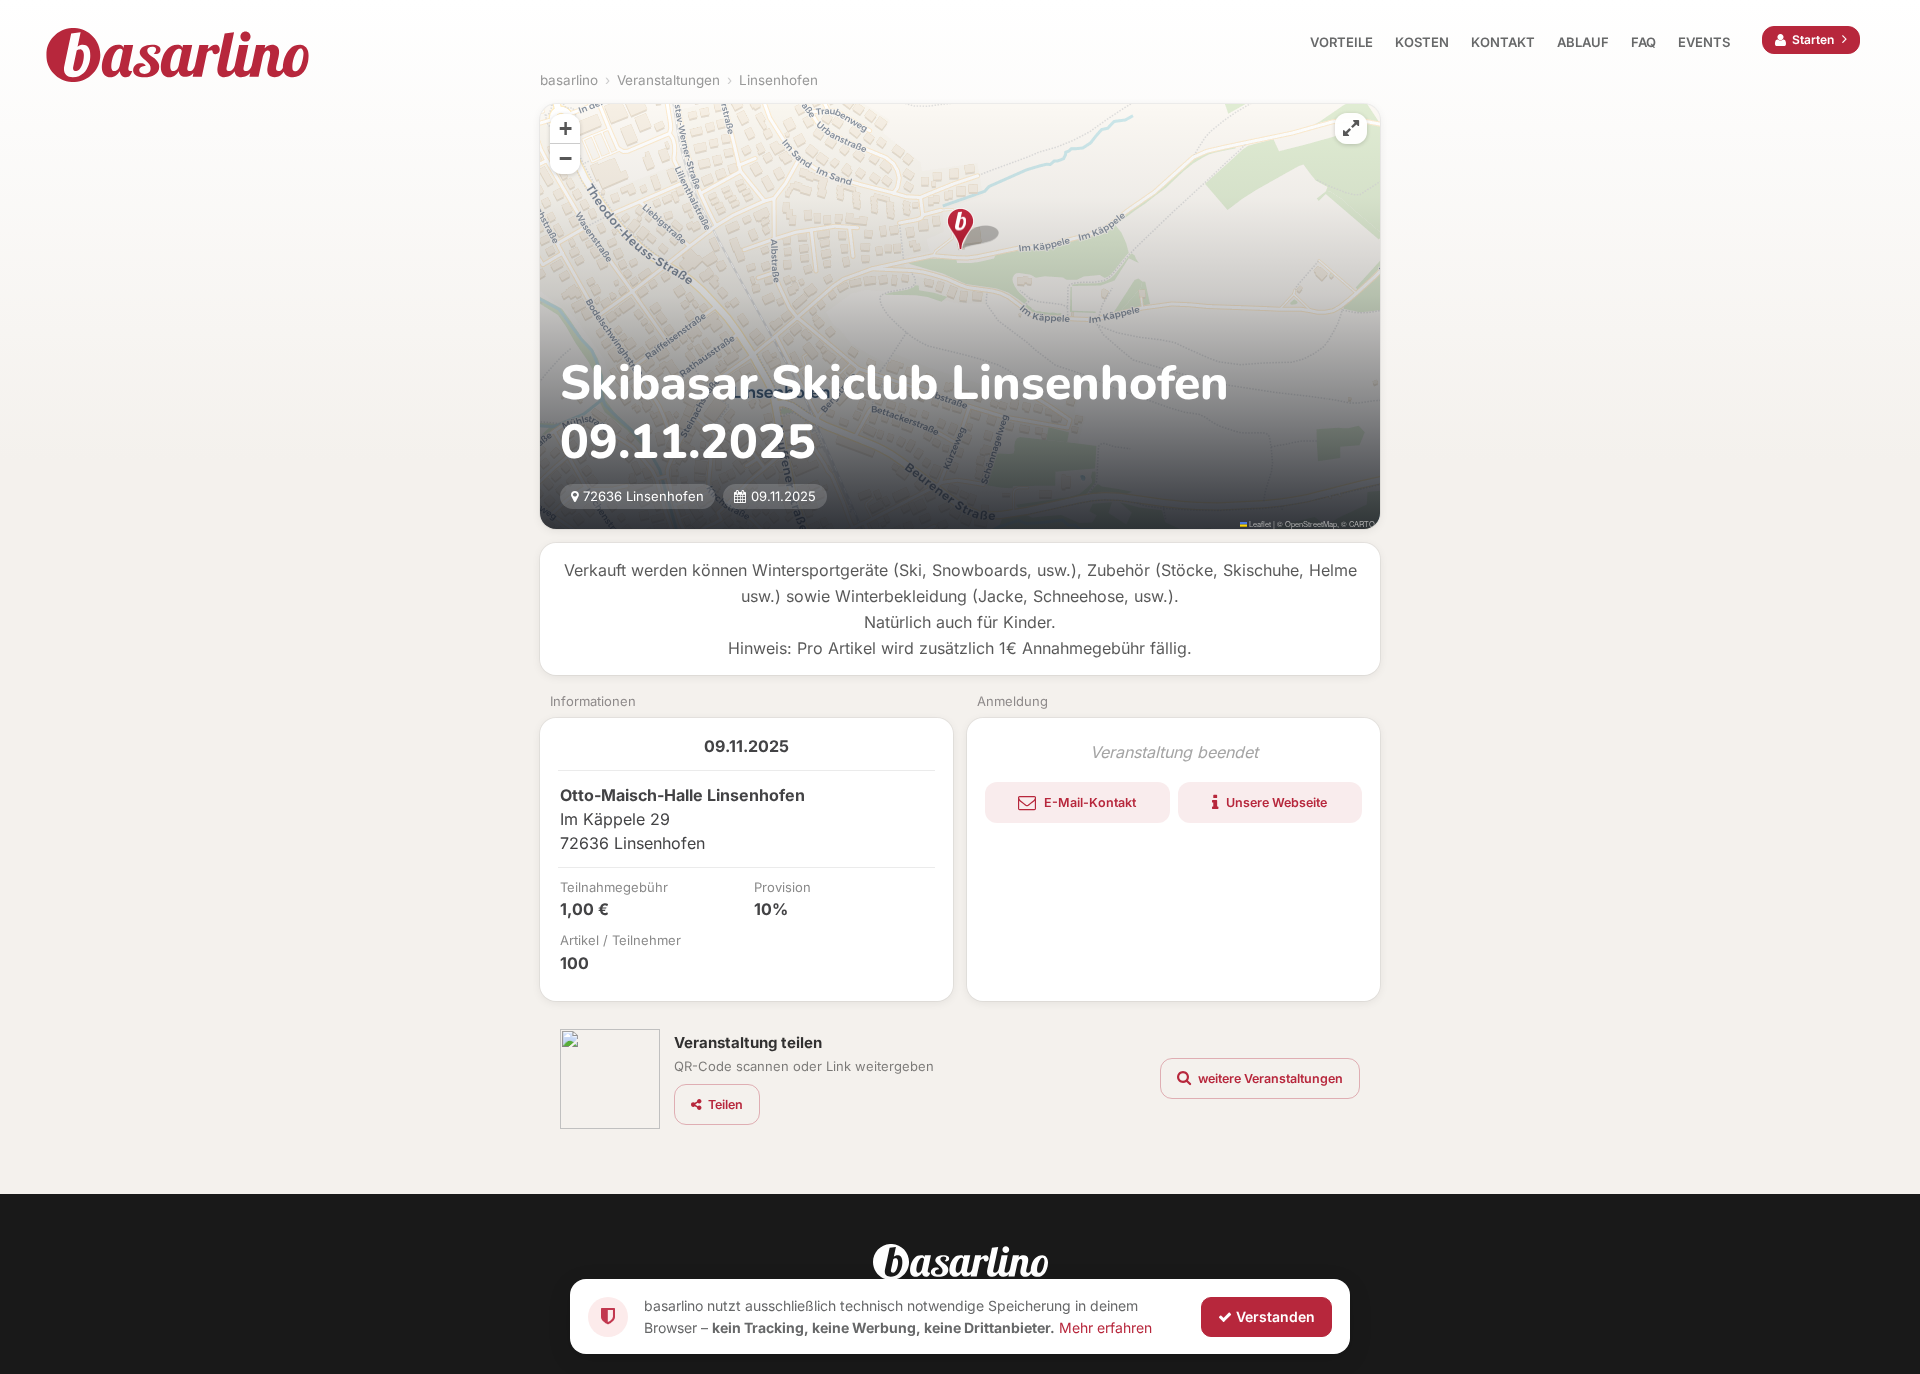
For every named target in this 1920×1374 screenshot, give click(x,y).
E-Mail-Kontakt (1088, 802)
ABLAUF (1583, 42)
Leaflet (1259, 523)
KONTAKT (1503, 42)
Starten (1813, 39)
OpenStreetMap (1311, 523)
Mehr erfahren (1105, 1326)
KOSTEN (1422, 42)
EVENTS (1704, 42)
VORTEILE (1341, 42)
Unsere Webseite (1275, 802)
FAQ (1643, 42)
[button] (960, 229)
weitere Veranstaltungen (1269, 1078)
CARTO (1362, 523)
